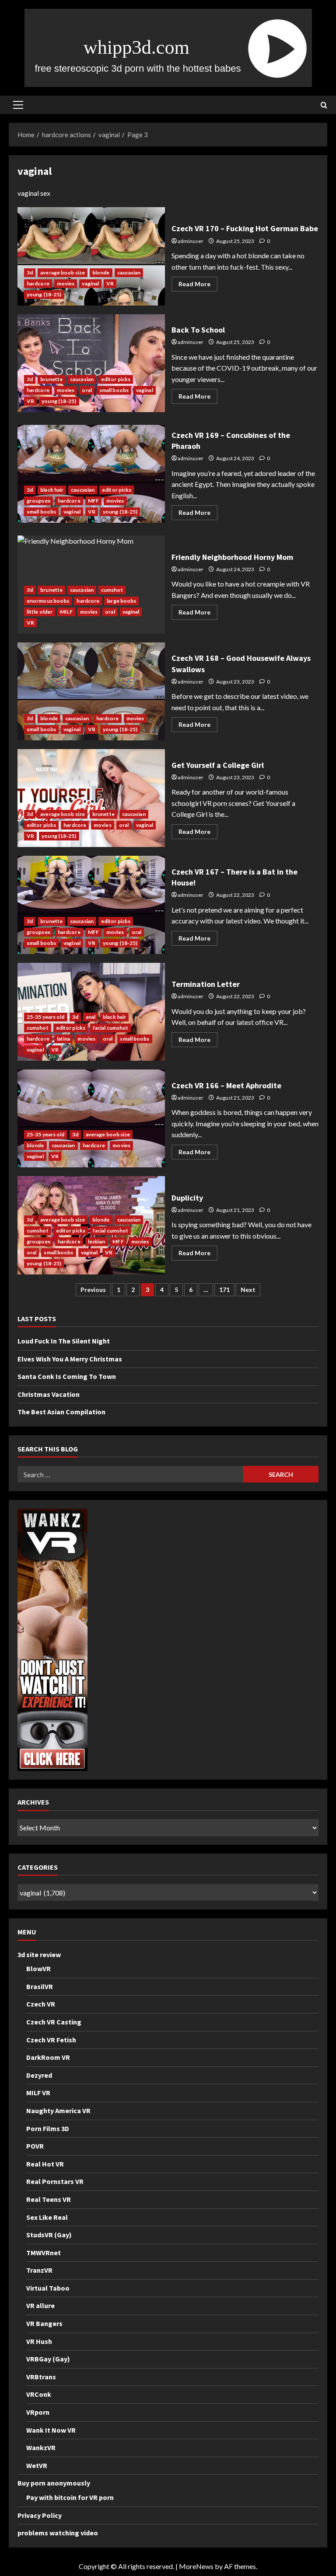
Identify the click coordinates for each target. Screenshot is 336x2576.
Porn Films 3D (48, 2128)
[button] (18, 105)
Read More (198, 286)
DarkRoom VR (48, 2057)
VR (110, 283)
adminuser (191, 241)
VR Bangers (44, 2323)
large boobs (121, 601)
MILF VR (38, 2093)
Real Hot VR (45, 2164)
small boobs (114, 390)
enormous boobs (48, 601)
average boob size (63, 273)
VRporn (38, 2412)
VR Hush (39, 2341)
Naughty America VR (58, 2111)
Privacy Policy (40, 2515)
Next (248, 1290)
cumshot (112, 590)
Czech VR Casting (54, 2022)
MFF (93, 501)
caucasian (129, 273)
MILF (66, 612)
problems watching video (58, 2533)
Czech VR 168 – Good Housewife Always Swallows (91, 691)
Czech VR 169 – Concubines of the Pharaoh (91, 474)
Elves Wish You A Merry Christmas (70, 1359)
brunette (51, 379)
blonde (101, 273)
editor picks (116, 379)
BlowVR (38, 1968)
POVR (35, 2146)
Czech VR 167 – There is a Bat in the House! (91, 905)
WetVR (37, 2465)
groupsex (38, 501)
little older (40, 612)
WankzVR (41, 2448)
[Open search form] (324, 105)
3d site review (39, 1955)
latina (64, 1039)
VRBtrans (41, 2377)
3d (30, 273)
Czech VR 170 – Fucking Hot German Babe (91, 256)
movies (66, 283)
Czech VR (41, 2004)
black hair (52, 490)
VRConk (39, 2394)
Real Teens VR (49, 2199)
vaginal (90, 283)
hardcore (38, 283)
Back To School (91, 363)
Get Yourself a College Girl (91, 798)
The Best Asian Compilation (61, 1412)
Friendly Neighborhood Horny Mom (232, 557)
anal (91, 1017)
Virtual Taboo (48, 2288)
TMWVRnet (44, 2253)
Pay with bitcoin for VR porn (70, 2497)
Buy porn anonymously (54, 2483)
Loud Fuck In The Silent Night (64, 1341)
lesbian (97, 1241)
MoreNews (196, 2566)
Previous (93, 1290)
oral (87, 390)
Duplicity (187, 1198)
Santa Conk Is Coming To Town (67, 1376)
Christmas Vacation (49, 1394)
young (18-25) (44, 294)
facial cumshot (110, 1028)
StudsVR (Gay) (49, 2235)
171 (224, 1290)
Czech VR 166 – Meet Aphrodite (91, 1118)
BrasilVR (40, 1986)
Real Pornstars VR (55, 2181)
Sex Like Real (47, 2217)
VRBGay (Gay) (48, 2359)
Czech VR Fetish (51, 2040)
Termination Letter (206, 984)
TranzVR (39, 2270)
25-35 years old (46, 1017)
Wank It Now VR (51, 2430)
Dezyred (39, 2075)
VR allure (40, 2305)
